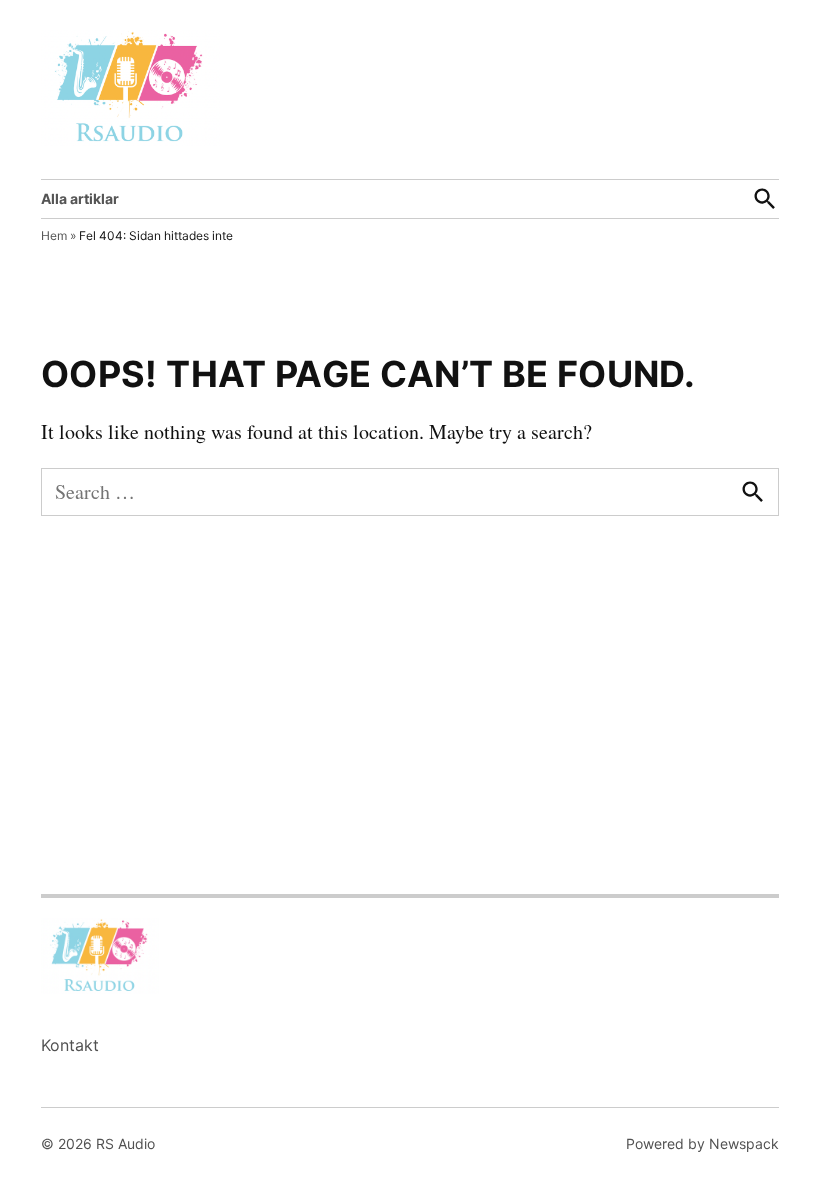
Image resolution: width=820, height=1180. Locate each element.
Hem (54, 235)
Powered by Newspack (702, 1143)
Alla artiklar (80, 198)
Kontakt (70, 1045)
